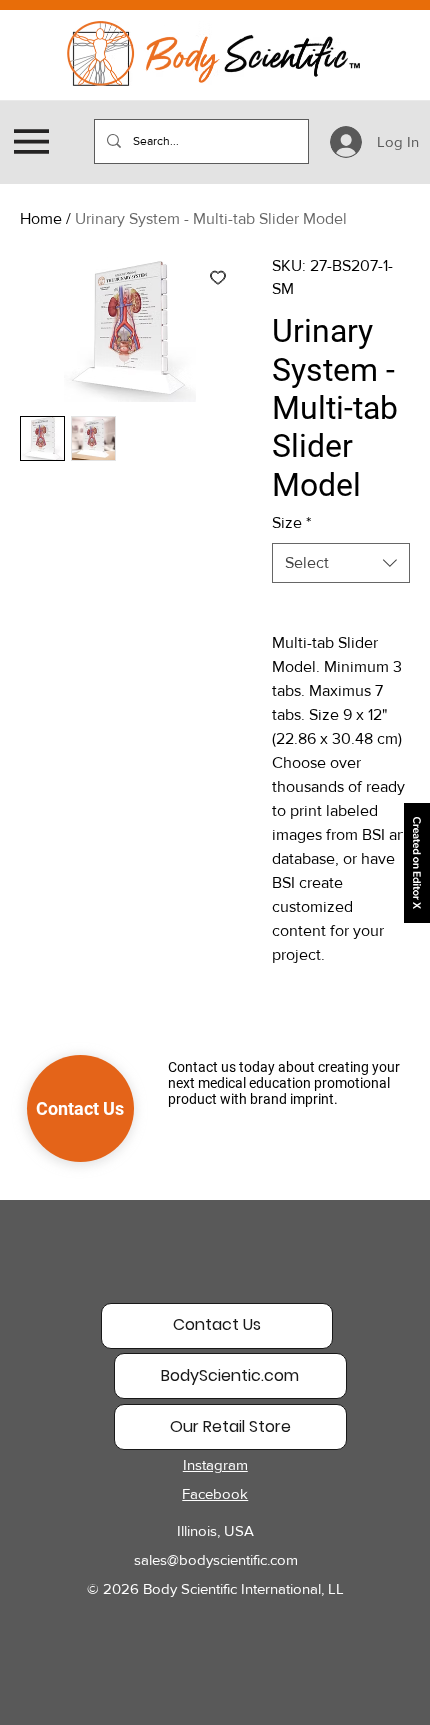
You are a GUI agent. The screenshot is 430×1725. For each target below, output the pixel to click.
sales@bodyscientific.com (216, 1559)
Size (291, 522)
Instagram (215, 1464)
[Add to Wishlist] (218, 277)
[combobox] (341, 563)
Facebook (215, 1493)
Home (41, 218)
